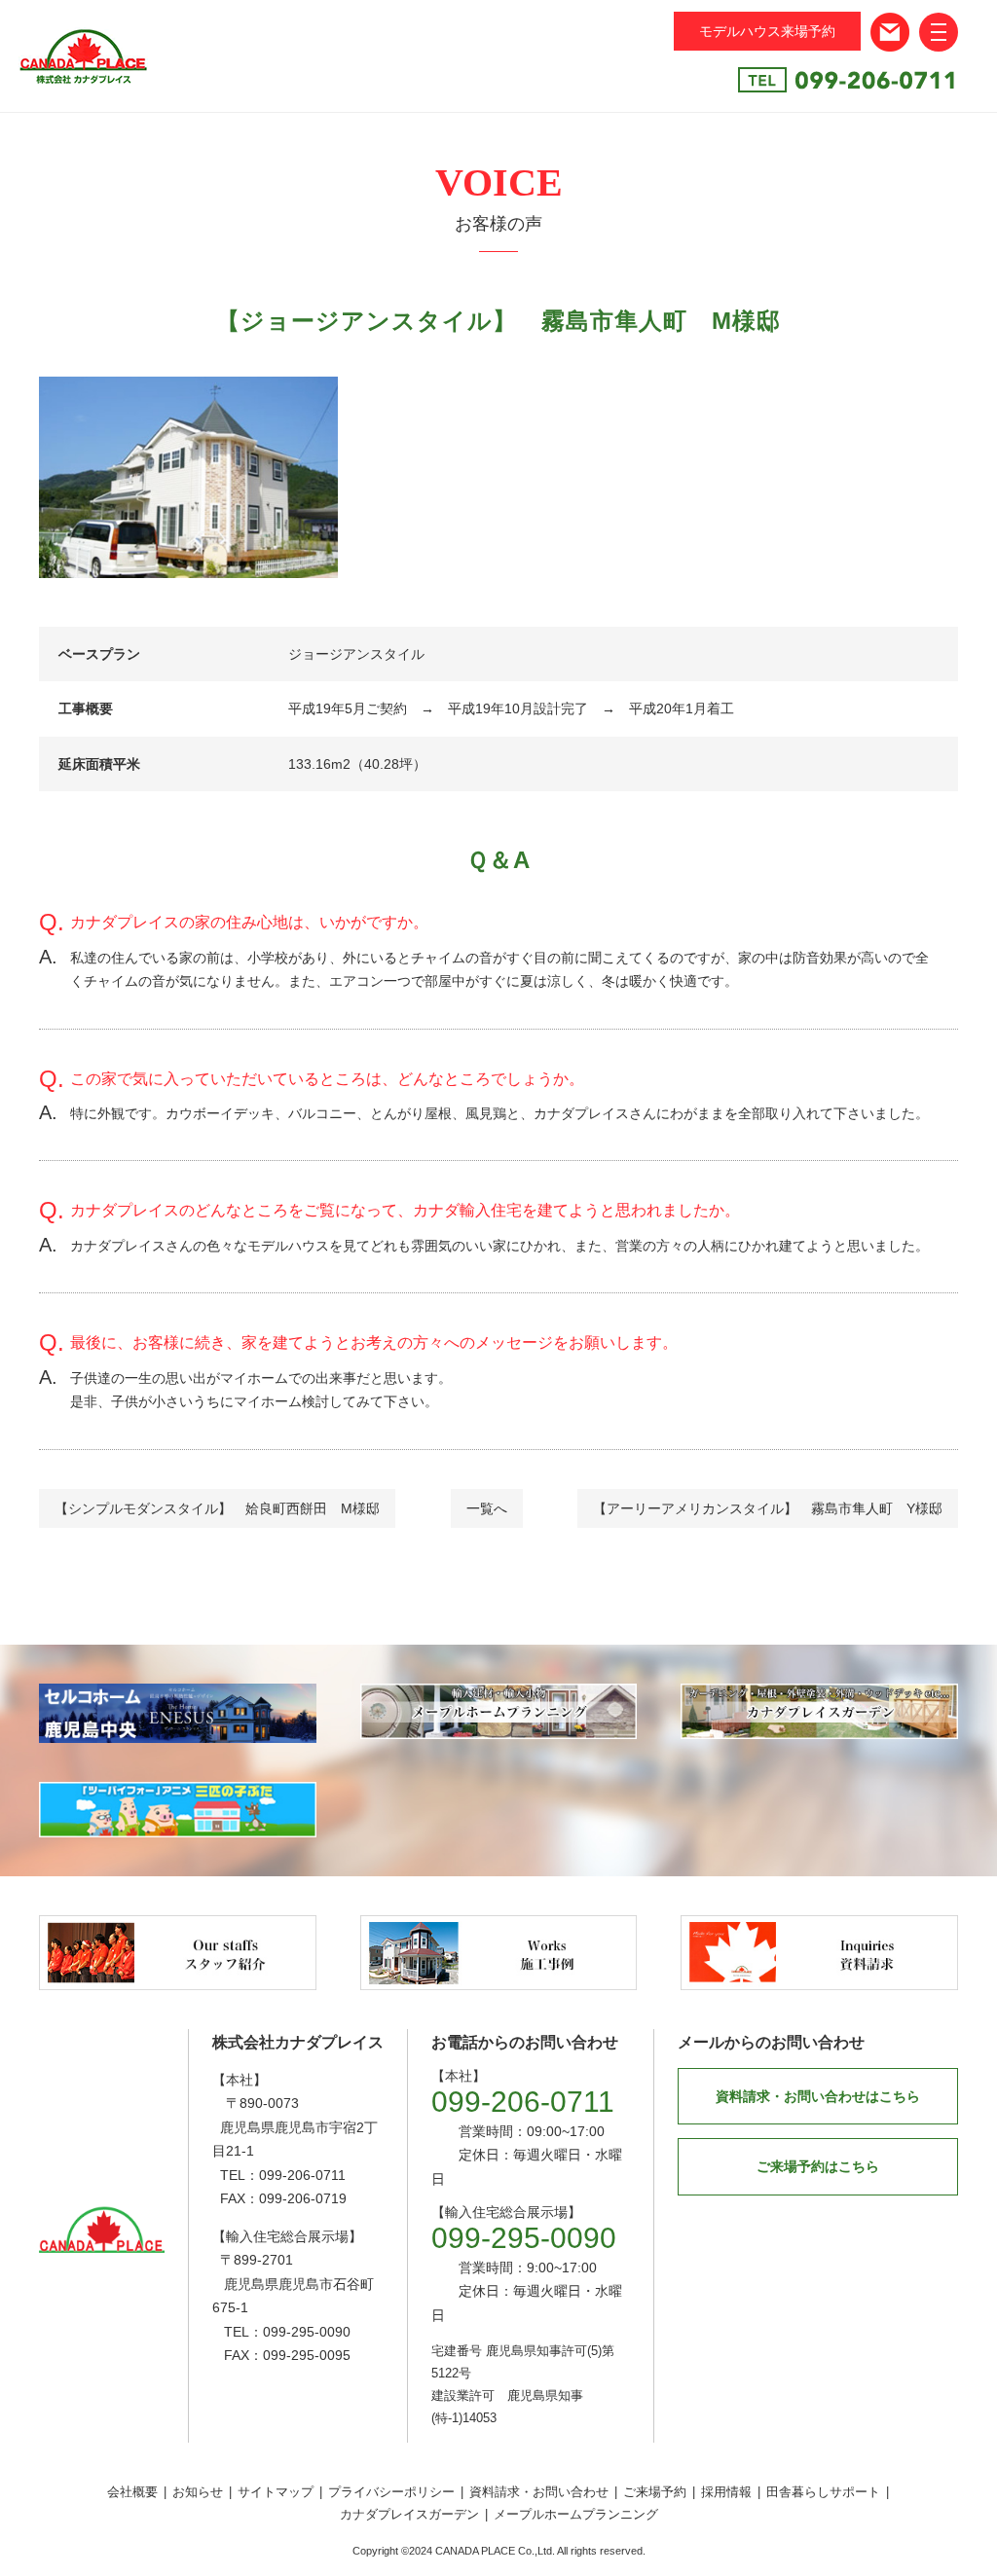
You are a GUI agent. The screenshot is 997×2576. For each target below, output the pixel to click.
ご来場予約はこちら (818, 2166)
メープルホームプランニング (576, 2514)
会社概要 (132, 2492)
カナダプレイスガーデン (409, 2514)
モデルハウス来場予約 (767, 31)
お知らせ (198, 2492)
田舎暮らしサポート (823, 2492)
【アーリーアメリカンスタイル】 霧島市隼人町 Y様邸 (768, 1508)
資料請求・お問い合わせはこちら (818, 2096)
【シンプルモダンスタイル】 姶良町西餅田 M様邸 (217, 1508)
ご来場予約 (655, 2492)
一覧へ (487, 1508)
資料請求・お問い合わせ (539, 2492)
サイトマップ (276, 2492)
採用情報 (726, 2492)
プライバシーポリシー (391, 2492)
